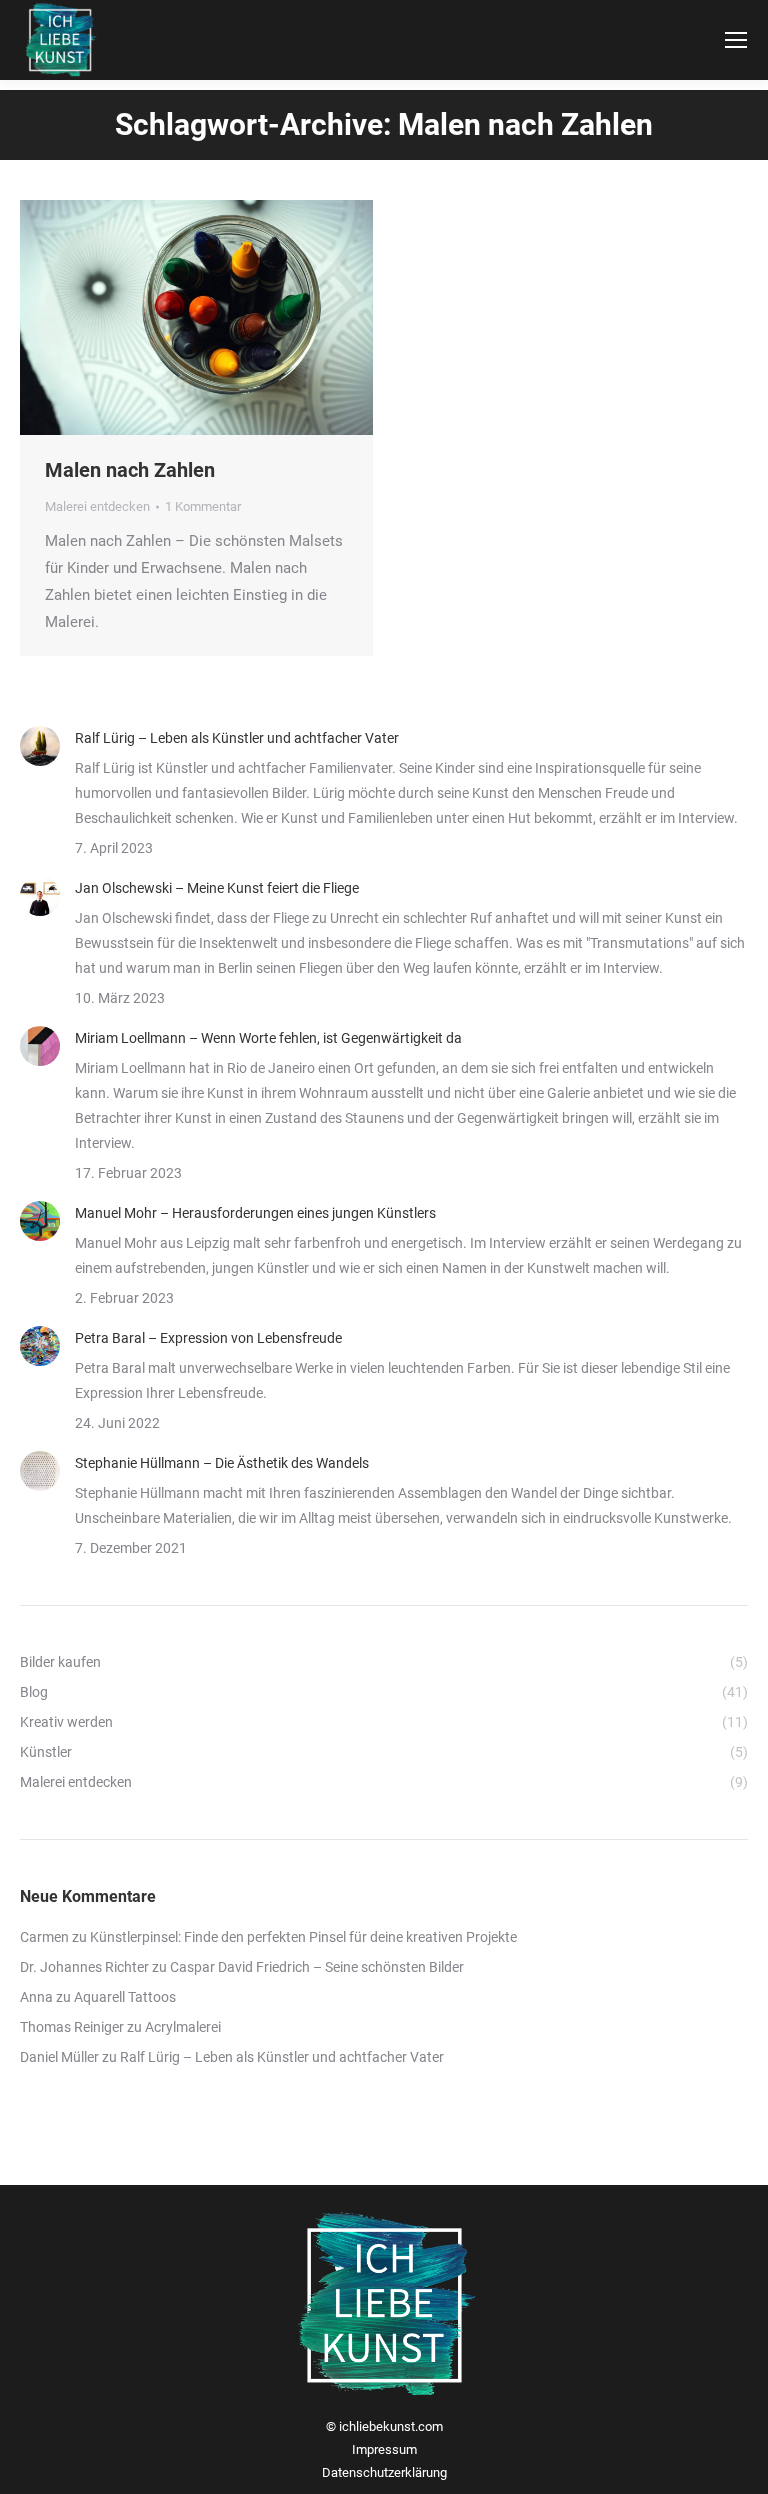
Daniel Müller (59, 2057)
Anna (36, 1997)
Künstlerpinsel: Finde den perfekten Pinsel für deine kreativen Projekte (303, 1937)
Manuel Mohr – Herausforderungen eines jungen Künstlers (255, 1213)
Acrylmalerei (183, 2027)
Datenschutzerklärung (384, 2472)
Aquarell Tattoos (125, 1997)
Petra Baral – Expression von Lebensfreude (208, 1338)
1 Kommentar (203, 506)
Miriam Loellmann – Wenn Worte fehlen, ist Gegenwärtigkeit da (268, 1038)
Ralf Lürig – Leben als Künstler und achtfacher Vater (237, 738)
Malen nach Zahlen (130, 470)
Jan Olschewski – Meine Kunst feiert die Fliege (217, 888)
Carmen (44, 1937)
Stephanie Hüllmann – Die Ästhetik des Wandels (222, 1463)
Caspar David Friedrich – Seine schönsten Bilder (317, 1967)
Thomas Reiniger (72, 2027)
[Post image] (40, 746)
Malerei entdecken (97, 506)
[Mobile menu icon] (736, 40)
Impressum (384, 2449)
